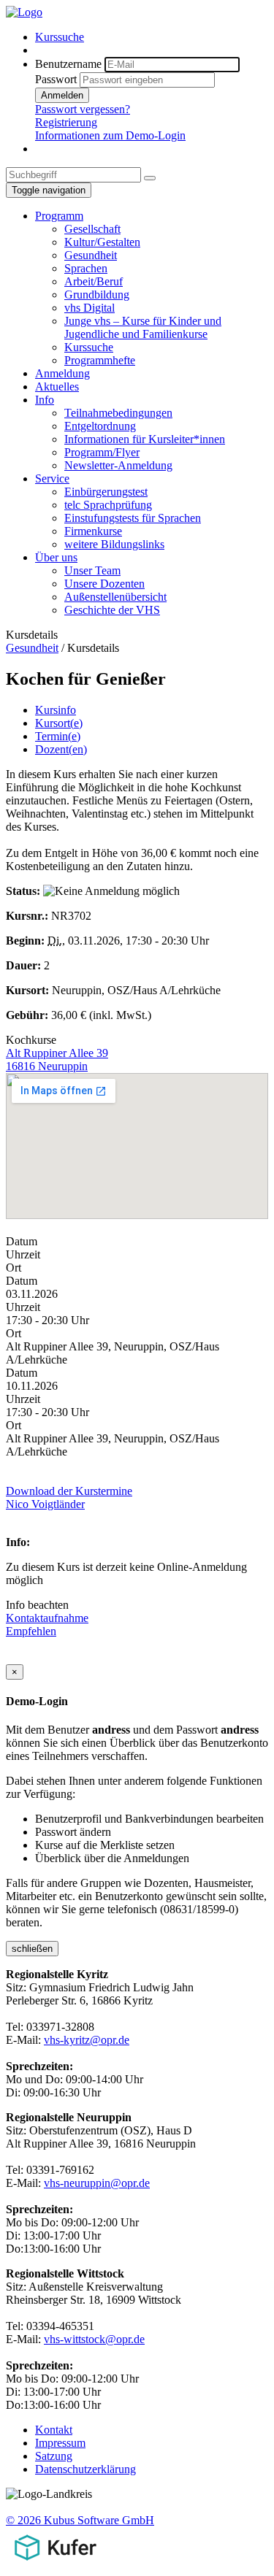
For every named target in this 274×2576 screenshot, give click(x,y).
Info (45, 400)
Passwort (56, 79)
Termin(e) (58, 736)
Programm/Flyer (102, 452)
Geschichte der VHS (112, 610)
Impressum (60, 2443)
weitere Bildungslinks (114, 544)
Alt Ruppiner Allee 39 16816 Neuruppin (57, 1060)
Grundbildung (97, 295)
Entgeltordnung (100, 426)
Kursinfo (56, 710)
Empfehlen (31, 1631)
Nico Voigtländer (45, 1504)
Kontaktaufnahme (47, 1618)
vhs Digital (90, 308)
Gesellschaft (92, 229)
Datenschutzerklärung (85, 2469)
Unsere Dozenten (104, 584)
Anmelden (62, 95)
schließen (32, 1949)
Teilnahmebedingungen (118, 413)
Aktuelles (57, 387)
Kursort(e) (59, 723)
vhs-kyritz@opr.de (87, 2040)
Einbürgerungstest (106, 492)
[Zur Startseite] (24, 12)
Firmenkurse (93, 531)
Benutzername (68, 64)
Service (52, 478)
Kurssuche (60, 37)
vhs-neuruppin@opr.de (97, 2183)
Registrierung (66, 122)
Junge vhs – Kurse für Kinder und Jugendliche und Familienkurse (143, 327)
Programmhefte (100, 360)
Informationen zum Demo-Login (110, 135)
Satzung (54, 2456)
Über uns (56, 557)
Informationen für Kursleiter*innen (145, 439)
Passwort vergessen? (83, 109)
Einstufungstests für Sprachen (133, 518)
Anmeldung (62, 373)
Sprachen (86, 268)
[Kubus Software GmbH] (55, 2563)
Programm (59, 216)
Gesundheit (91, 255)
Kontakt (54, 2430)
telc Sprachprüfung (108, 505)
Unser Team (92, 570)
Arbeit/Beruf (94, 281)
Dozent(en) (61, 749)
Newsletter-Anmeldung (118, 465)
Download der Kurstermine (69, 1491)
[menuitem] (152, 37)
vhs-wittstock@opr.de (94, 2339)
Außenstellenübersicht (115, 597)
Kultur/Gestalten (102, 242)
